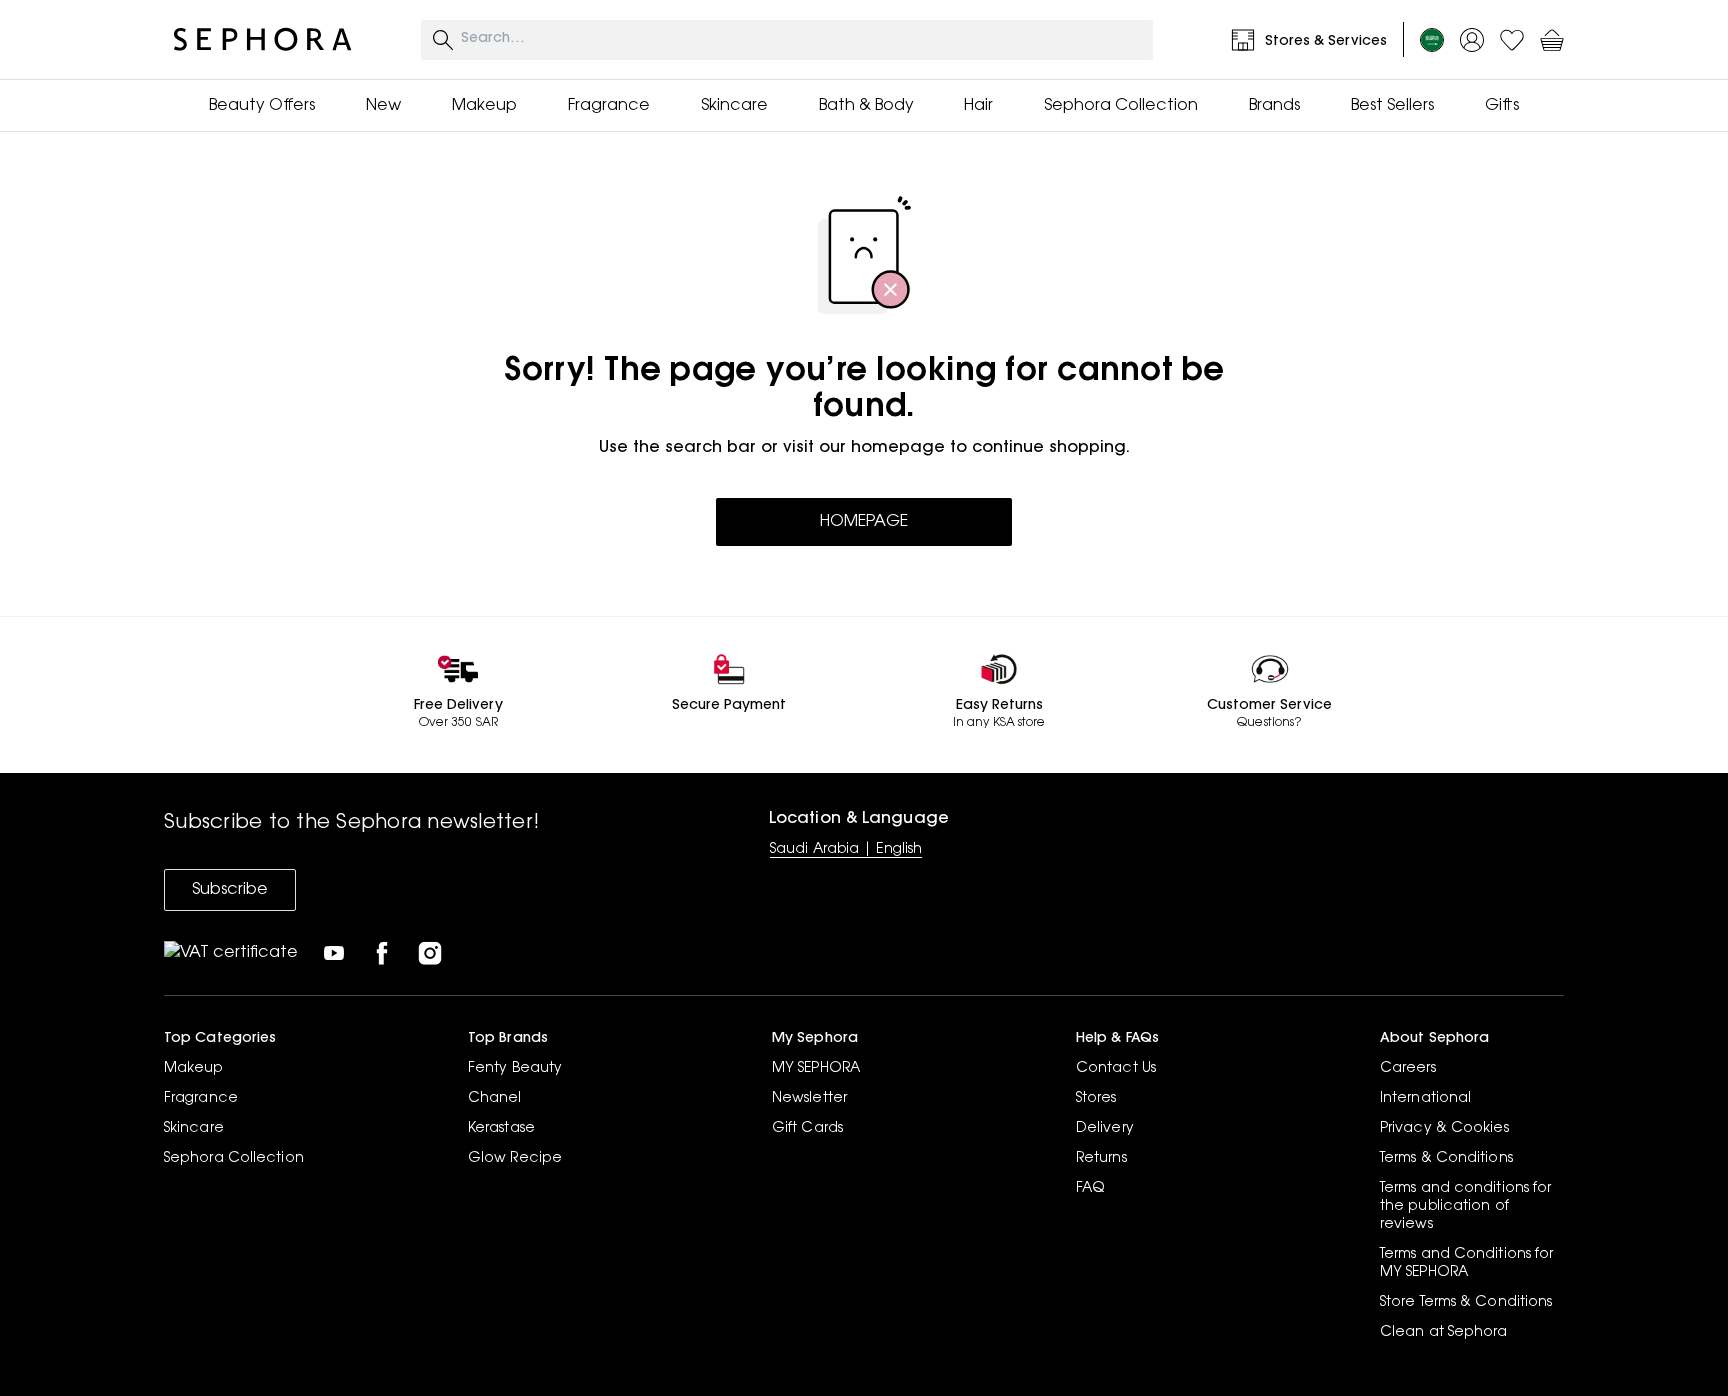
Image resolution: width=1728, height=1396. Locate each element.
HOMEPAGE (864, 522)
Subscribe (230, 890)
